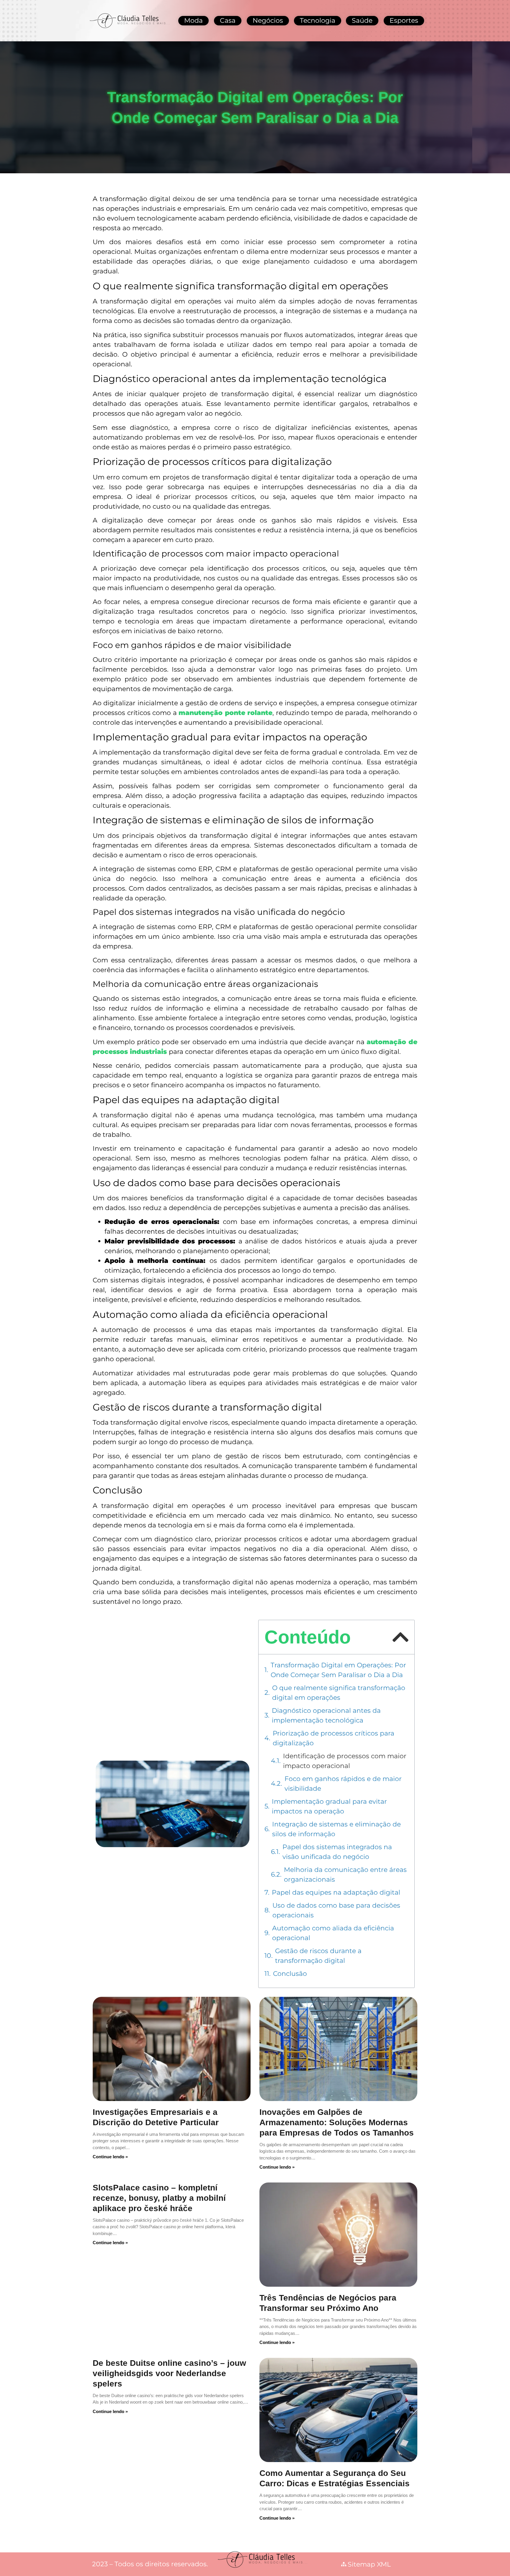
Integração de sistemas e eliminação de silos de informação (336, 1829)
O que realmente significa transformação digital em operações (339, 1693)
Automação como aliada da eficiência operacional (333, 1933)
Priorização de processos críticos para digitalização (334, 1738)
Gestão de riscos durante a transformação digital (318, 1956)
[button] (400, 1637)
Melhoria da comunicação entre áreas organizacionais (345, 1875)
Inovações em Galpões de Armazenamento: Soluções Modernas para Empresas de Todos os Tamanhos (337, 2122)
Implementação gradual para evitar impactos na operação (329, 1806)
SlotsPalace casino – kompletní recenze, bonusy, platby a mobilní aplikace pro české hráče (159, 2198)
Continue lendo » (110, 2157)
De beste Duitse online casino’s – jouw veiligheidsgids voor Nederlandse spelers (169, 2373)
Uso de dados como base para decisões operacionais (336, 1910)
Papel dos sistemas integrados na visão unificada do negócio (337, 1852)
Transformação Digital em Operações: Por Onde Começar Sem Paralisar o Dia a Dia (338, 1670)
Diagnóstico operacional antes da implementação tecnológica (326, 1715)
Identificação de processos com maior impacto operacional (345, 1761)
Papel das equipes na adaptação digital (337, 1892)
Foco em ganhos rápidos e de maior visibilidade (343, 1784)
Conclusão (291, 1974)
